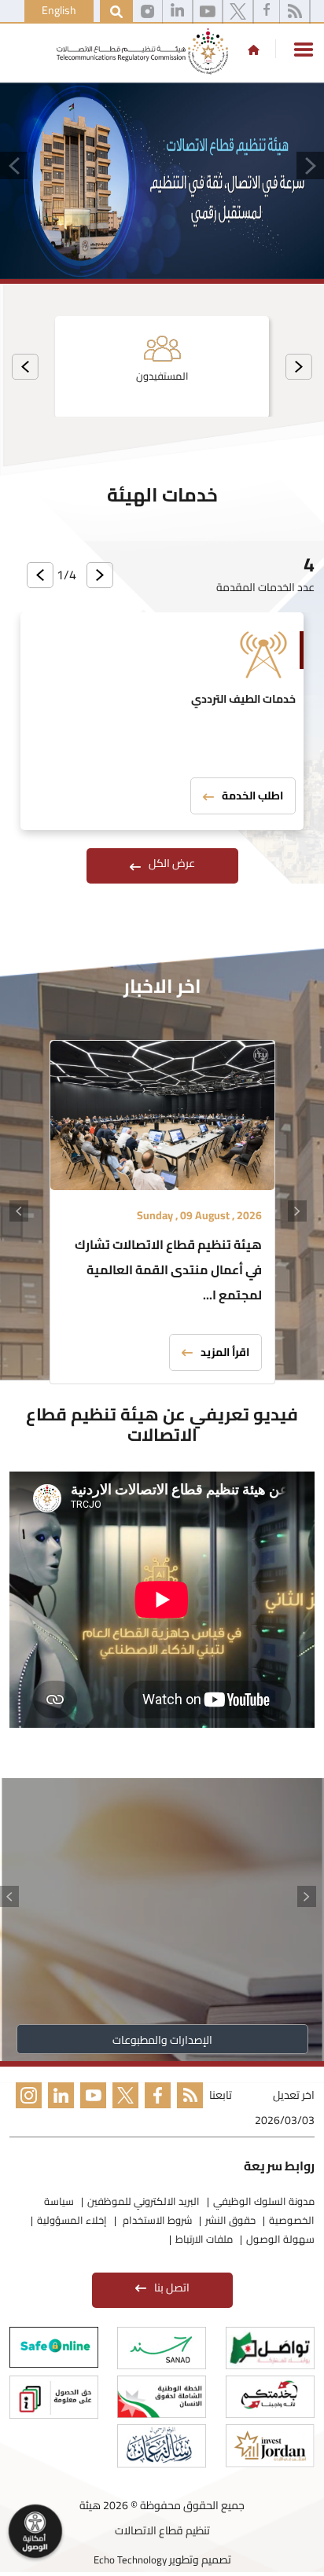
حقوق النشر (230, 2220)
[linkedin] (177, 12)
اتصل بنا (172, 2288)
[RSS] (295, 12)
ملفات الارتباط (204, 2239)
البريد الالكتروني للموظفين (144, 2201)
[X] (238, 12)
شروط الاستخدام (156, 2220)
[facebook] (267, 12)
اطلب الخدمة (252, 796)
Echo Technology (130, 2559)
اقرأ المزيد (225, 1352)
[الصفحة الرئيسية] (254, 50)
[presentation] (299, 367)
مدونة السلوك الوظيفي (264, 2201)
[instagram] (147, 12)
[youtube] (208, 12)
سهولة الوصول (280, 2239)
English (59, 10)
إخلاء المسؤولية (72, 2220)
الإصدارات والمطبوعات (162, 2040)
